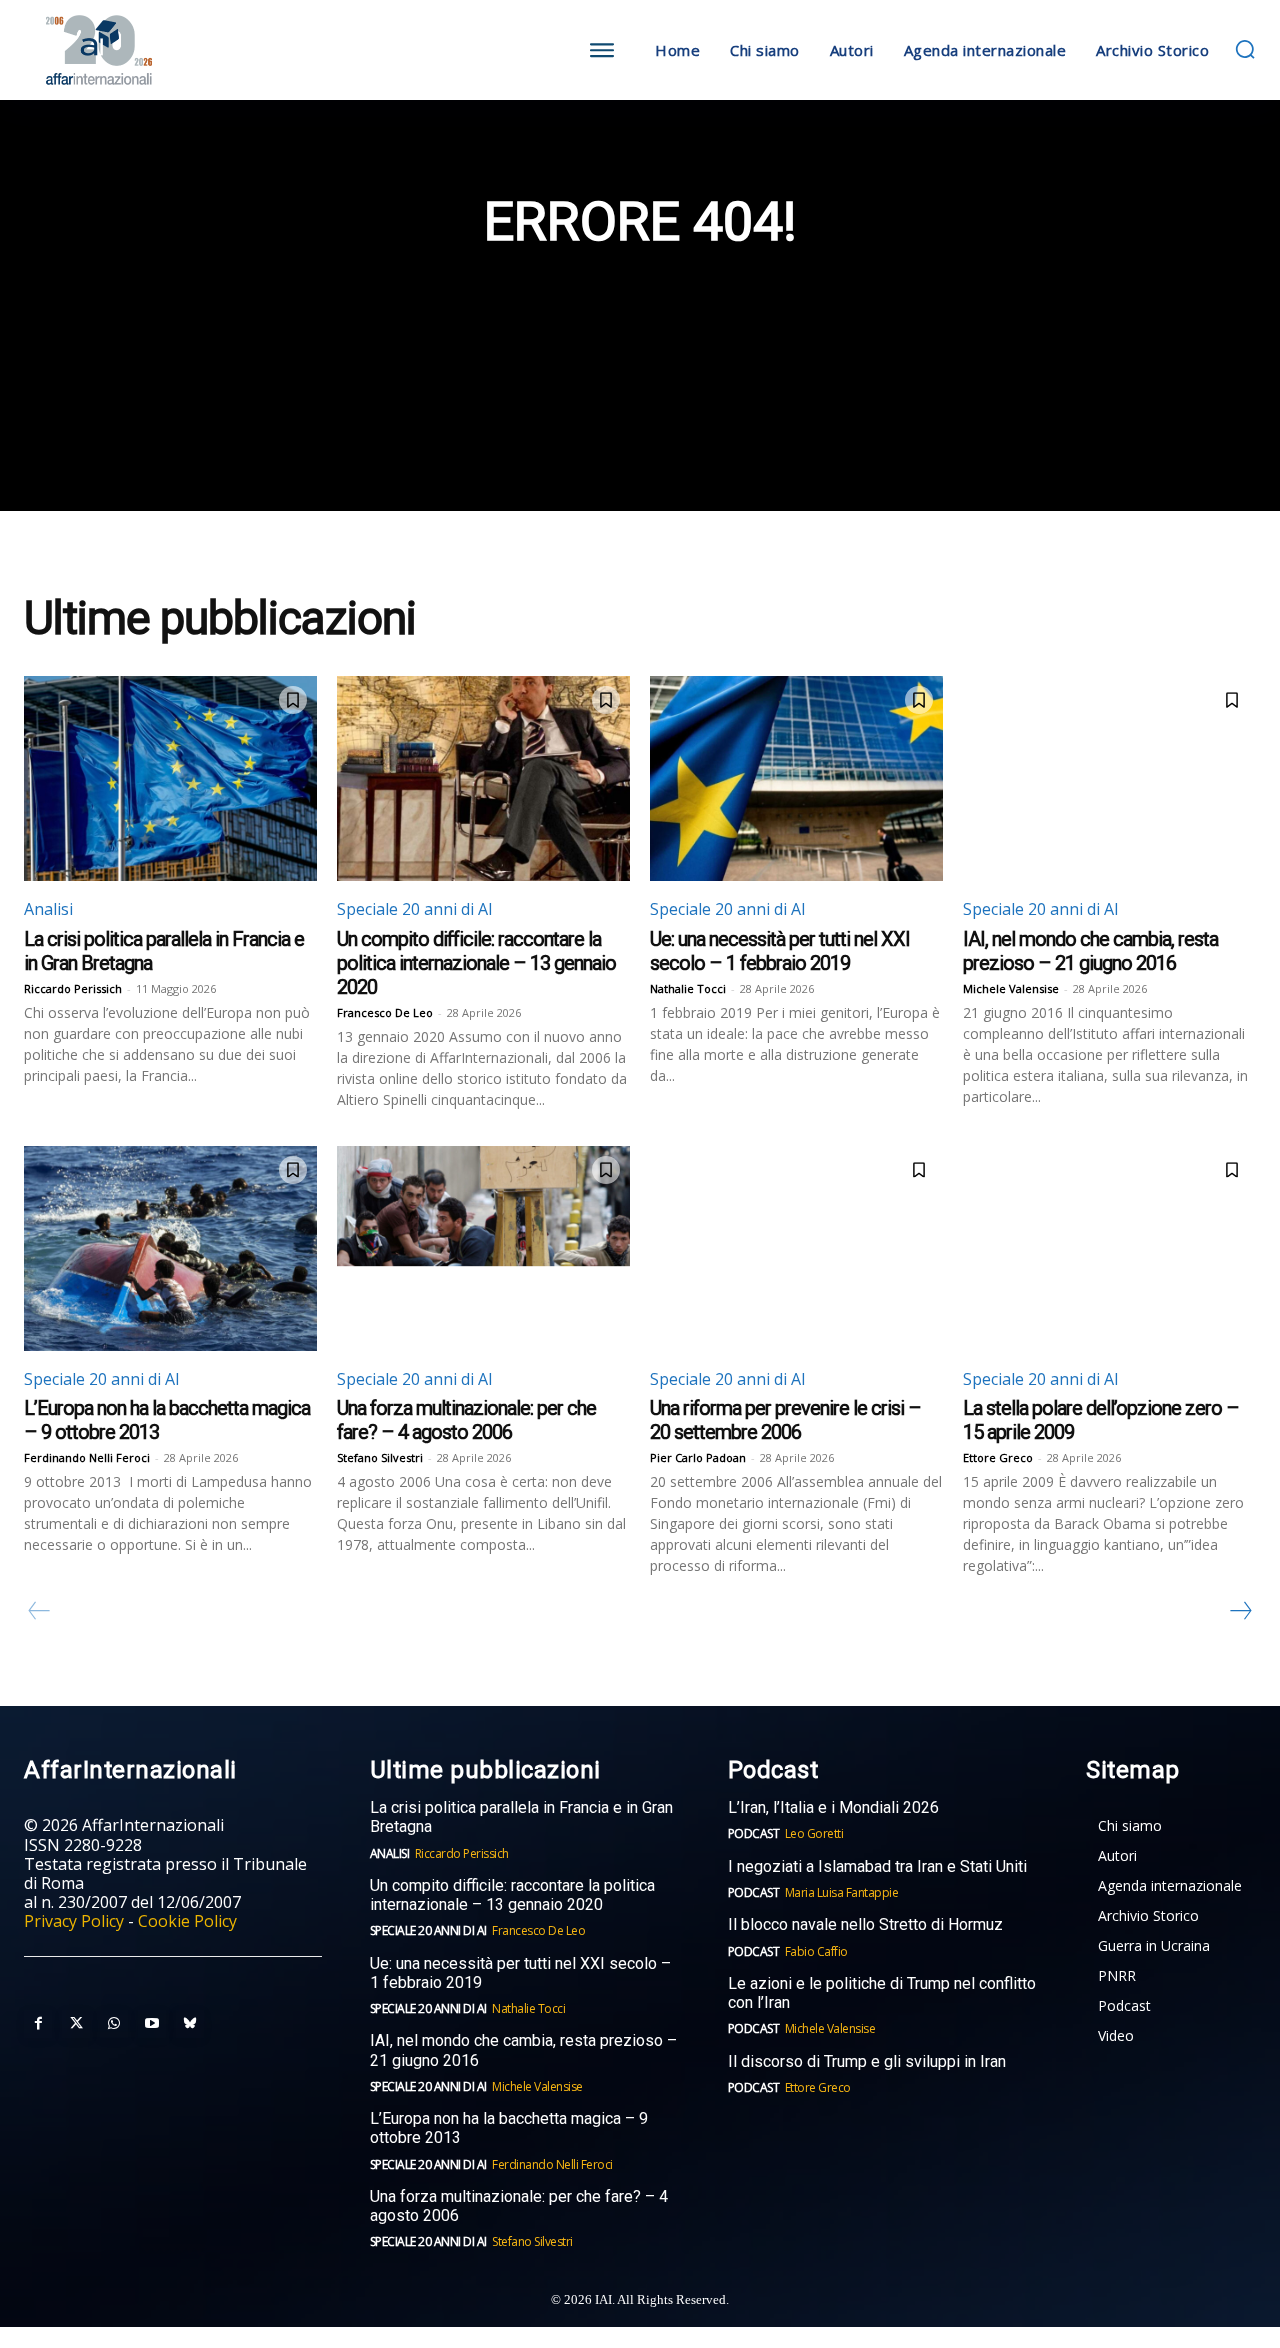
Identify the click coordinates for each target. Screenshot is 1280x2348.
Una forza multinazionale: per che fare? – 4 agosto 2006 (466, 1420)
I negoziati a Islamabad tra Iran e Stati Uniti (877, 1866)
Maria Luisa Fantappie (842, 1892)
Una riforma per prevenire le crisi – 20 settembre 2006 (785, 1420)
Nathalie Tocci (688, 988)
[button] (1245, 49)
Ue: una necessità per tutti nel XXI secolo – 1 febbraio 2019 (780, 951)
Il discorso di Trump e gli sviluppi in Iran (867, 2061)
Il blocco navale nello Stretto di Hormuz (865, 1924)
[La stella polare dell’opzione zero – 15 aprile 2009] (1109, 1248)
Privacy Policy (74, 1921)
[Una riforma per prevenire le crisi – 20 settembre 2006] (796, 1248)
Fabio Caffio (816, 1951)
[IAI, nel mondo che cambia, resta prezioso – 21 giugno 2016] (1109, 778)
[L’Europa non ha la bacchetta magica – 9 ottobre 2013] (170, 1248)
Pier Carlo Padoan (698, 1457)
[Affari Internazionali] (178, 50)
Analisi (48, 909)
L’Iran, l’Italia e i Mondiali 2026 (833, 1807)
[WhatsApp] (114, 2024)
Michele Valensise (1011, 988)
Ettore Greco (998, 1457)
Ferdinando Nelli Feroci (87, 1457)
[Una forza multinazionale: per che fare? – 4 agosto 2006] (483, 1248)
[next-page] (1240, 1611)
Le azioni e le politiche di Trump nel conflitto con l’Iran (882, 1993)
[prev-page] (39, 1611)
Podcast (754, 1833)
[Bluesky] (190, 2024)
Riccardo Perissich (73, 988)
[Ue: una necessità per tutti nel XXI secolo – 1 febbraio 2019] (796, 778)
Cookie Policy (187, 1921)
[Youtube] (152, 2024)
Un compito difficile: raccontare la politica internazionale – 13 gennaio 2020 (476, 963)
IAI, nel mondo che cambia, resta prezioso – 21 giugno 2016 (1090, 951)
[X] (76, 2024)
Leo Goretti (814, 1833)
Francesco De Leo (385, 1012)
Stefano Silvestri (380, 1457)
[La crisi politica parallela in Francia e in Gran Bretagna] (170, 778)
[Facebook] (38, 2024)
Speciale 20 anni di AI (415, 909)
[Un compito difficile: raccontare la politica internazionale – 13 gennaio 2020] (483, 778)
